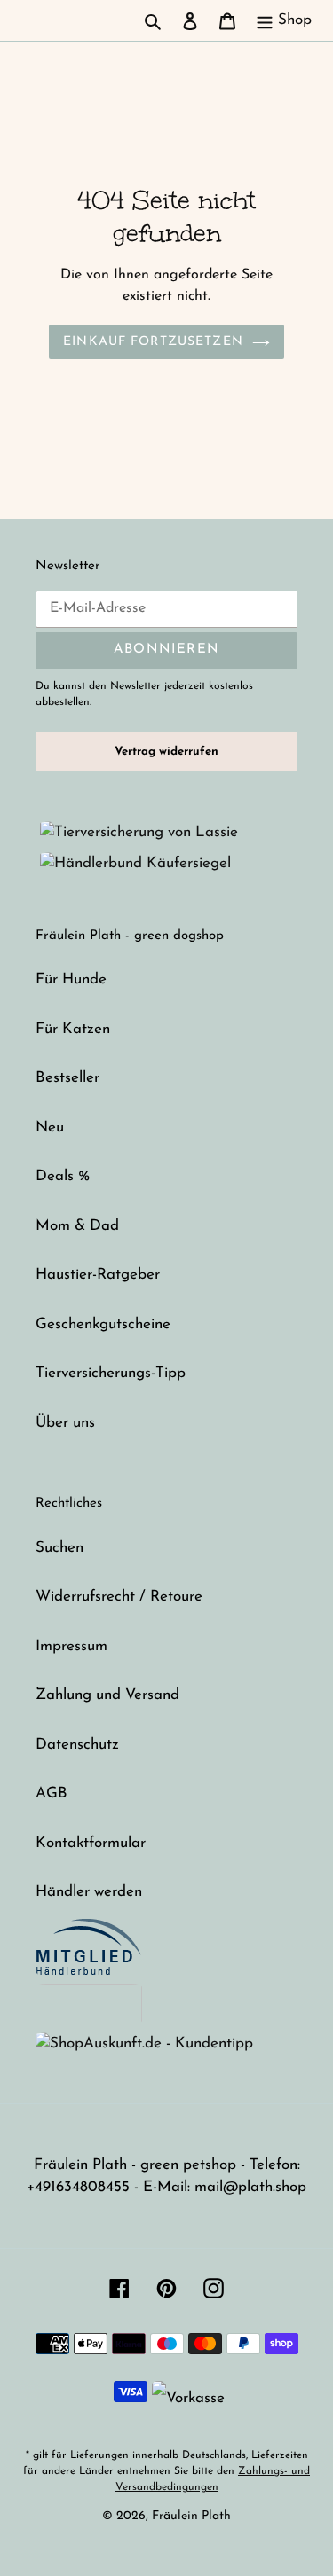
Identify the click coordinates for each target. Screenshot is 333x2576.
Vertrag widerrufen (166, 752)
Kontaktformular (91, 1843)
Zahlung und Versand (107, 1695)
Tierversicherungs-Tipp (111, 1373)
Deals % (63, 1176)
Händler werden (89, 1892)
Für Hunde (71, 979)
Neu (50, 1127)
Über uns (65, 1423)
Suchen (59, 1548)
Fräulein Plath (191, 2516)
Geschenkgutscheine (103, 1324)
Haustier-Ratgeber (98, 1275)
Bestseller (67, 1078)
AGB (52, 1793)
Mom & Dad (77, 1226)
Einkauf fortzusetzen (153, 342)
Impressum (71, 1646)
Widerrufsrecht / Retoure (119, 1597)
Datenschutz (77, 1745)
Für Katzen (73, 1029)
